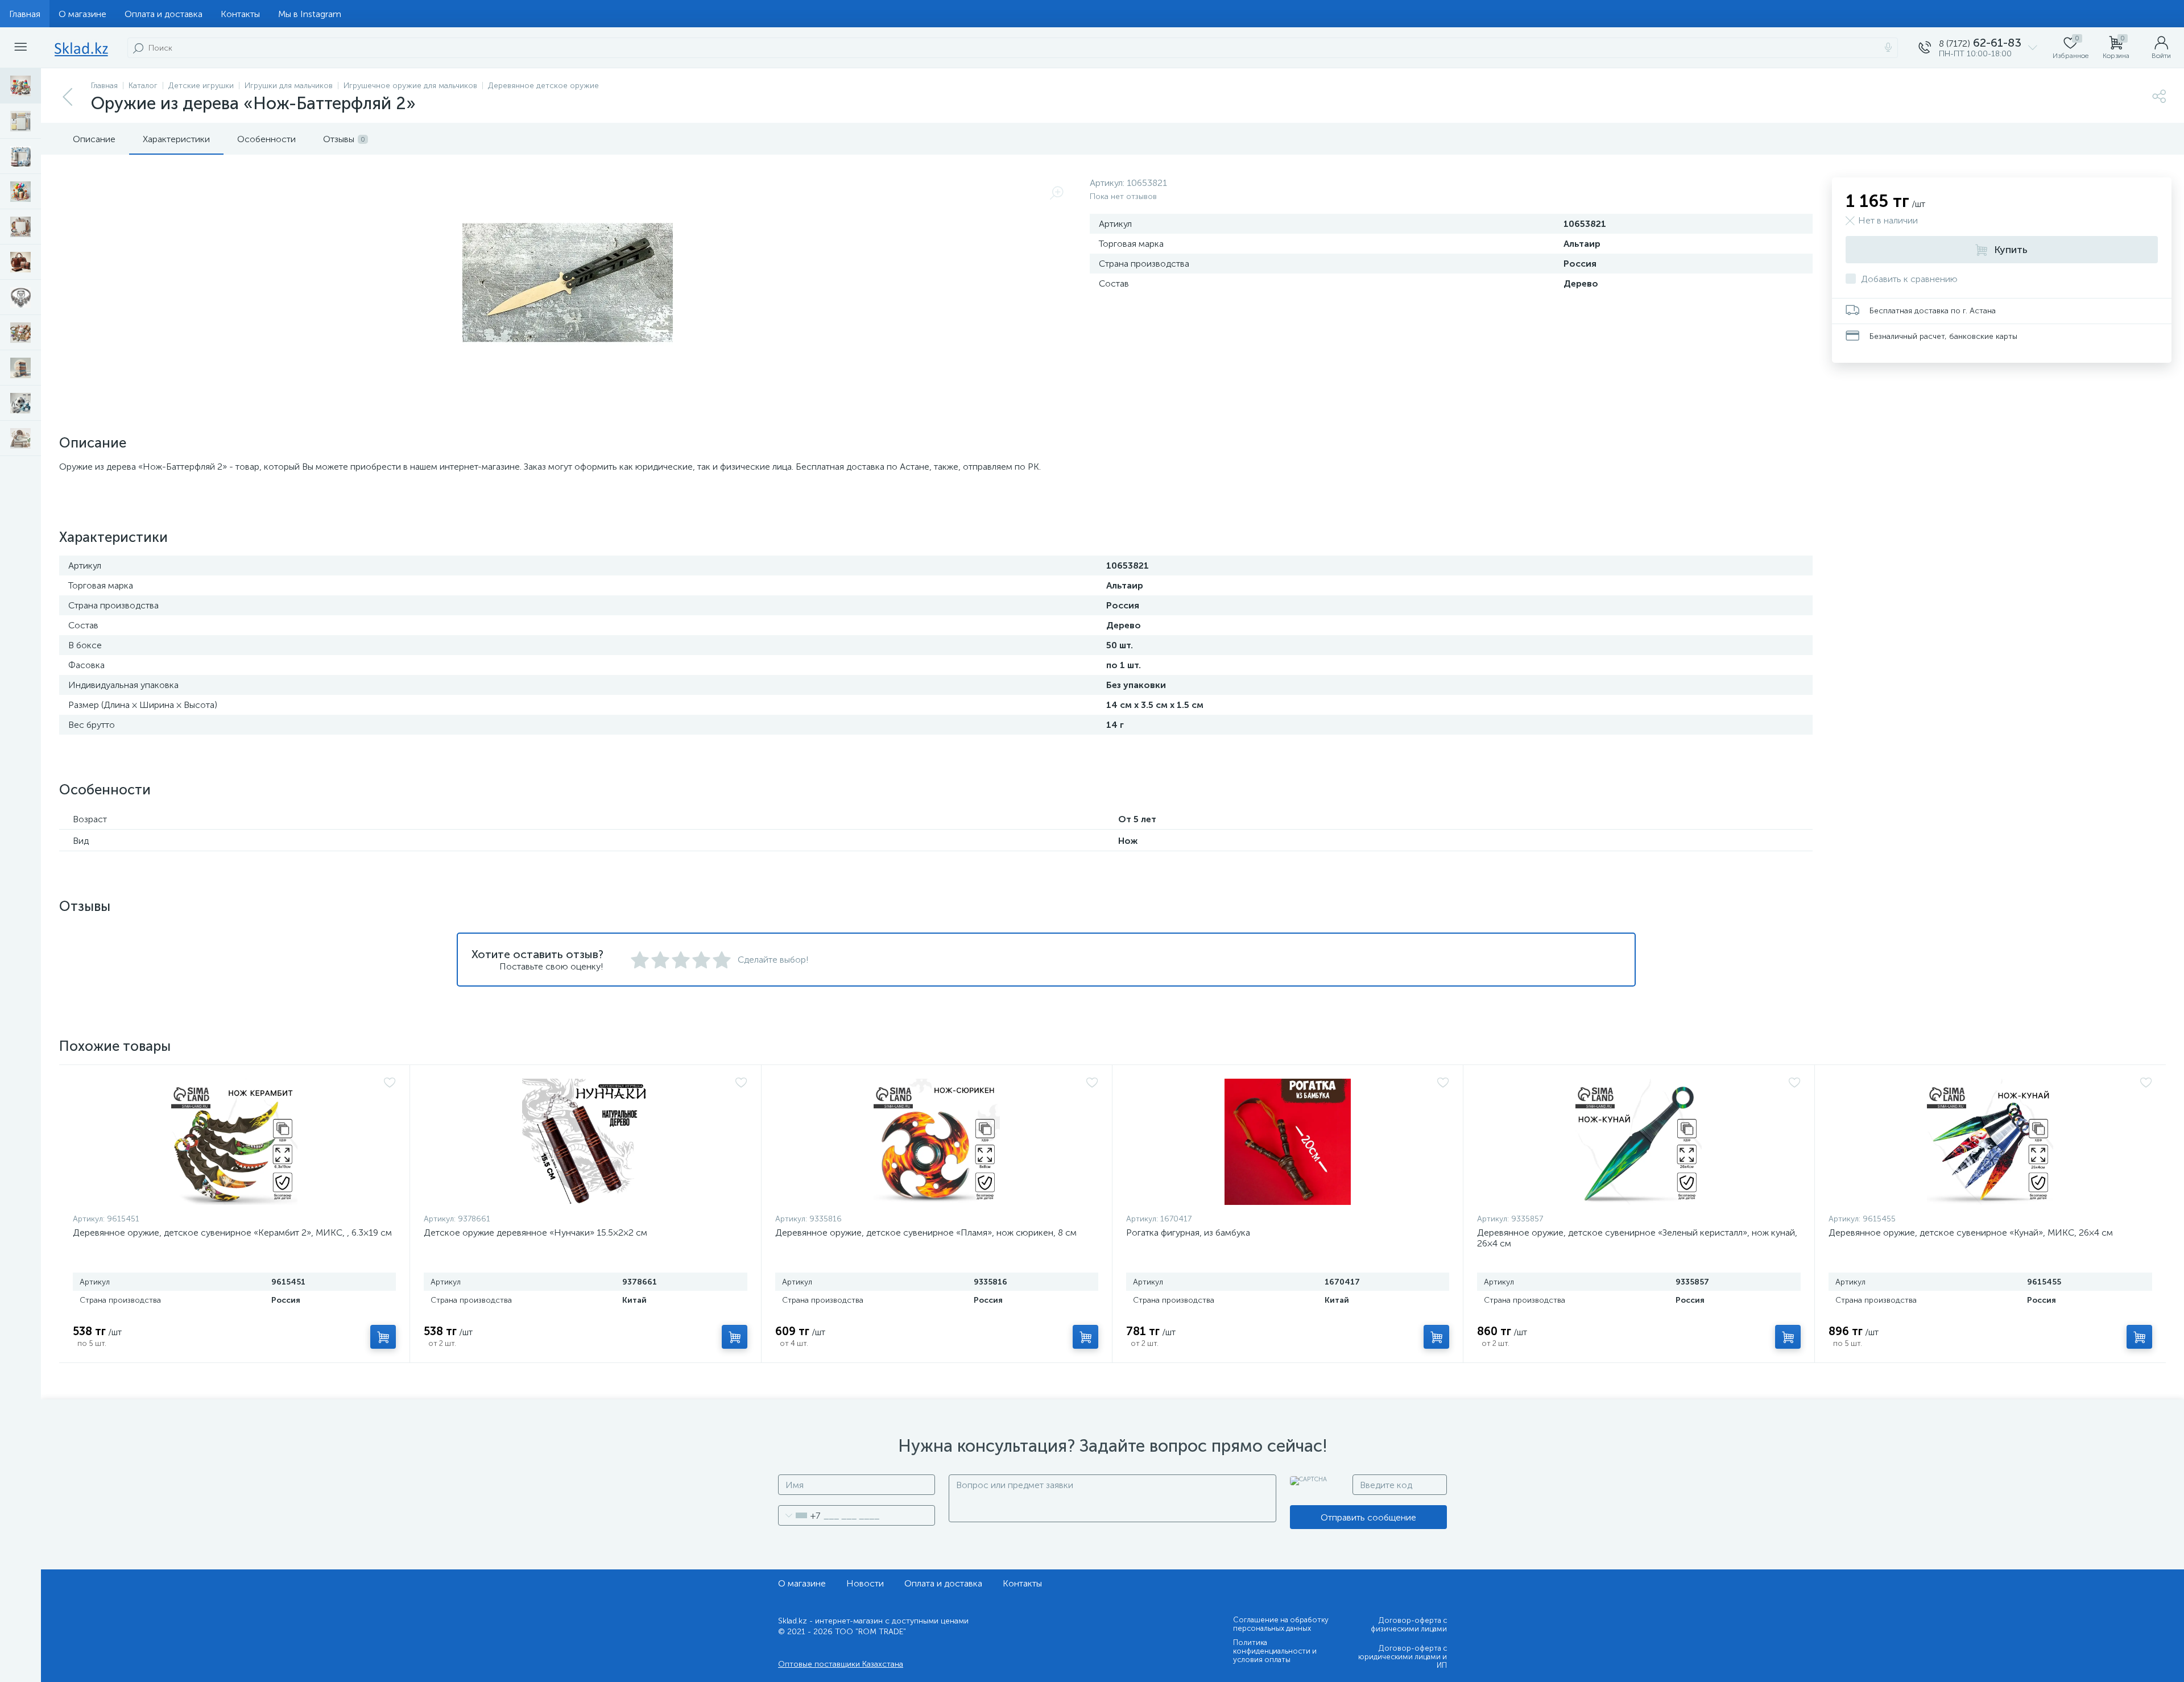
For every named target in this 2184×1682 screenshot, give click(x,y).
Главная (25, 14)
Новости (865, 1583)
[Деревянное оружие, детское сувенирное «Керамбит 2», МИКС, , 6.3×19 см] (234, 1142)
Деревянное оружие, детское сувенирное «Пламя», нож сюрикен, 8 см (926, 1232)
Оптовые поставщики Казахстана (841, 1664)
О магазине (82, 14)
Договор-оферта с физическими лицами (1409, 1625)
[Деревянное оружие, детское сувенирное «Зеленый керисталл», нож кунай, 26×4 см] (1639, 1142)
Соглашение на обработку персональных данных (1281, 1624)
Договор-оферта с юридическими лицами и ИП (1403, 1657)
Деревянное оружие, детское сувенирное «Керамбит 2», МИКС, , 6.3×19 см (232, 1232)
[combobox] (799, 1515)
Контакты (240, 14)
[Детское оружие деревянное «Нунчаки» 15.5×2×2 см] (585, 1142)
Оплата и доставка (164, 14)
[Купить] (383, 1337)
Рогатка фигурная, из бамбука (1188, 1232)
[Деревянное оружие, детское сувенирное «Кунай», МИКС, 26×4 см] (1990, 1142)
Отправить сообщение (1368, 1517)
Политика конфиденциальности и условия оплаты (1275, 1651)
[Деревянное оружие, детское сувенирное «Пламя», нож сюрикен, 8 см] (937, 1142)
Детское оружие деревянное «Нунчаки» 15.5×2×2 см (535, 1232)
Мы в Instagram (310, 14)
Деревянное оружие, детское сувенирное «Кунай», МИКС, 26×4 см (1971, 1232)
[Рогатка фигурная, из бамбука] (1288, 1142)
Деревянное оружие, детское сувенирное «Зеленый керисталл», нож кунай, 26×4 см (1637, 1238)
